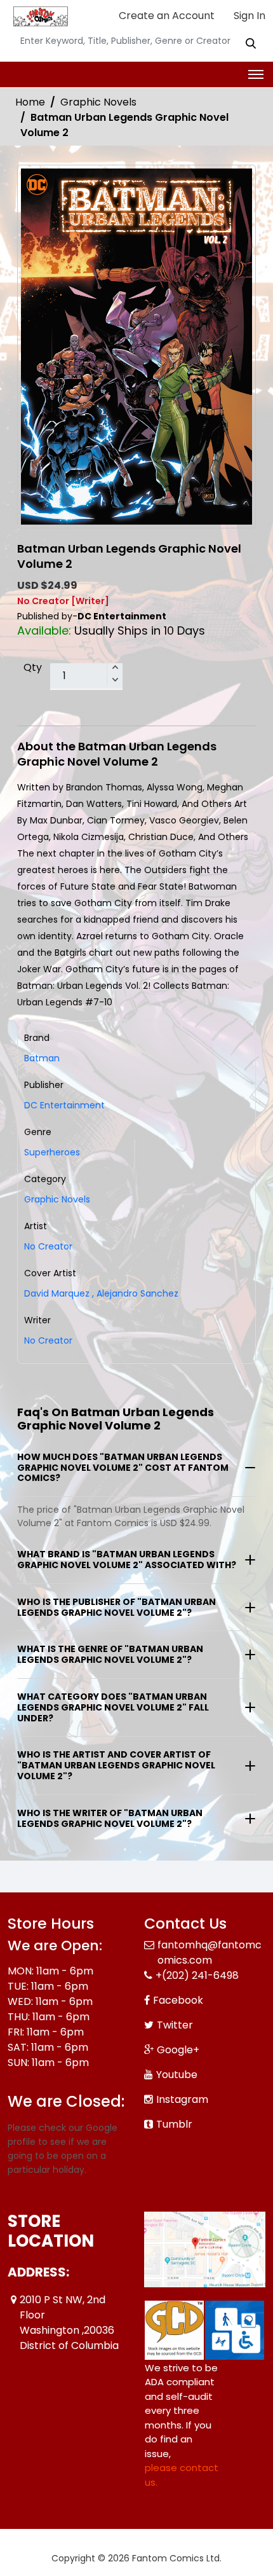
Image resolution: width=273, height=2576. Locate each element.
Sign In (248, 16)
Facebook (178, 2000)
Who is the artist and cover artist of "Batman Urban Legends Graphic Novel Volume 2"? (116, 1765)
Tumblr (174, 2124)
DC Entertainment (64, 1105)
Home (30, 102)
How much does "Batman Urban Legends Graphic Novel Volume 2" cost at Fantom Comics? (123, 1468)
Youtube (177, 2075)
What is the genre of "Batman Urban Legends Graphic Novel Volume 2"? (110, 1654)
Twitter (175, 2025)
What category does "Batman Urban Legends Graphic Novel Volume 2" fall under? (113, 1707)
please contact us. (182, 2475)
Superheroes (52, 1152)
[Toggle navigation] (256, 74)
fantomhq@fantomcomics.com (210, 1953)
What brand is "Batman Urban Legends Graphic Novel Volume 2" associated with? (127, 1560)
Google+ (178, 2050)
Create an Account (165, 16)
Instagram (182, 2099)
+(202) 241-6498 (197, 1975)
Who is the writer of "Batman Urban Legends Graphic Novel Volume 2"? (110, 1818)
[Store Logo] (39, 17)
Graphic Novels (98, 102)
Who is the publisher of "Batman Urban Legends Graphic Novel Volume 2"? (117, 1607)
